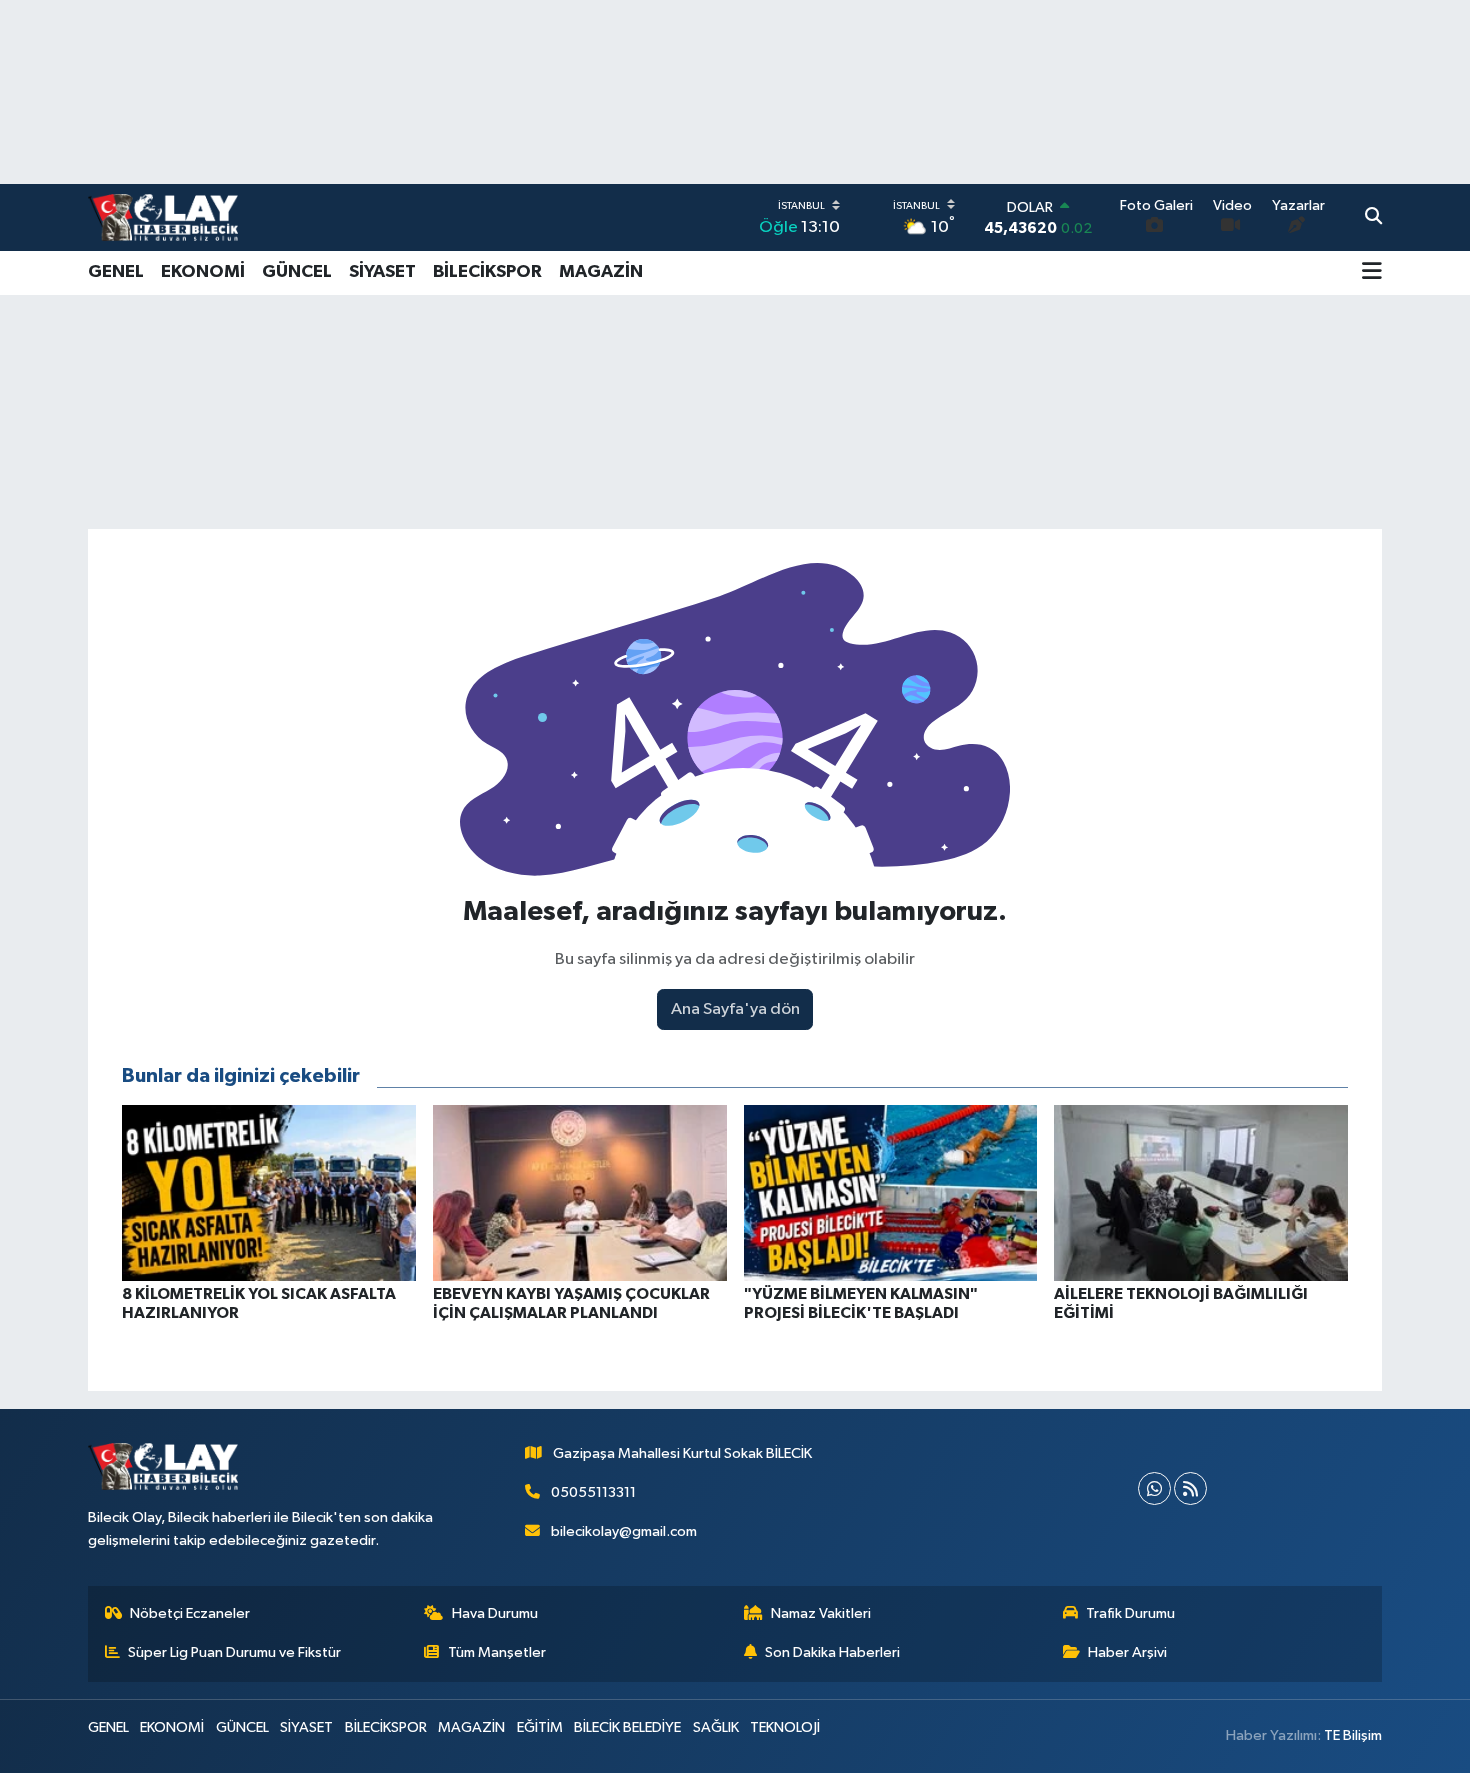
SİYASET (382, 272)
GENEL (116, 272)
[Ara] (1373, 218)
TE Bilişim (1353, 1735)
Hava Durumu (495, 1613)
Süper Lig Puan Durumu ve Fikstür (234, 1652)
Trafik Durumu (1130, 1613)
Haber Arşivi (1127, 1652)
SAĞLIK (716, 1727)
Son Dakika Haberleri (832, 1652)
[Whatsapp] (1154, 1488)
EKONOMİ (203, 272)
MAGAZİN (601, 272)
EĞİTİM (540, 1727)
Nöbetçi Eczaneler (190, 1613)
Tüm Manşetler (497, 1652)
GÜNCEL (297, 272)
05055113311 (593, 1492)
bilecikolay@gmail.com (624, 1531)
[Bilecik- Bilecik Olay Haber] (163, 217)
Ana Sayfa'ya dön (735, 1009)
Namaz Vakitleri (821, 1613)
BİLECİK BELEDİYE (627, 1727)
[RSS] (1190, 1488)
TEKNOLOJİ (785, 1727)
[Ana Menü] (1372, 273)
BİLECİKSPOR (487, 272)
